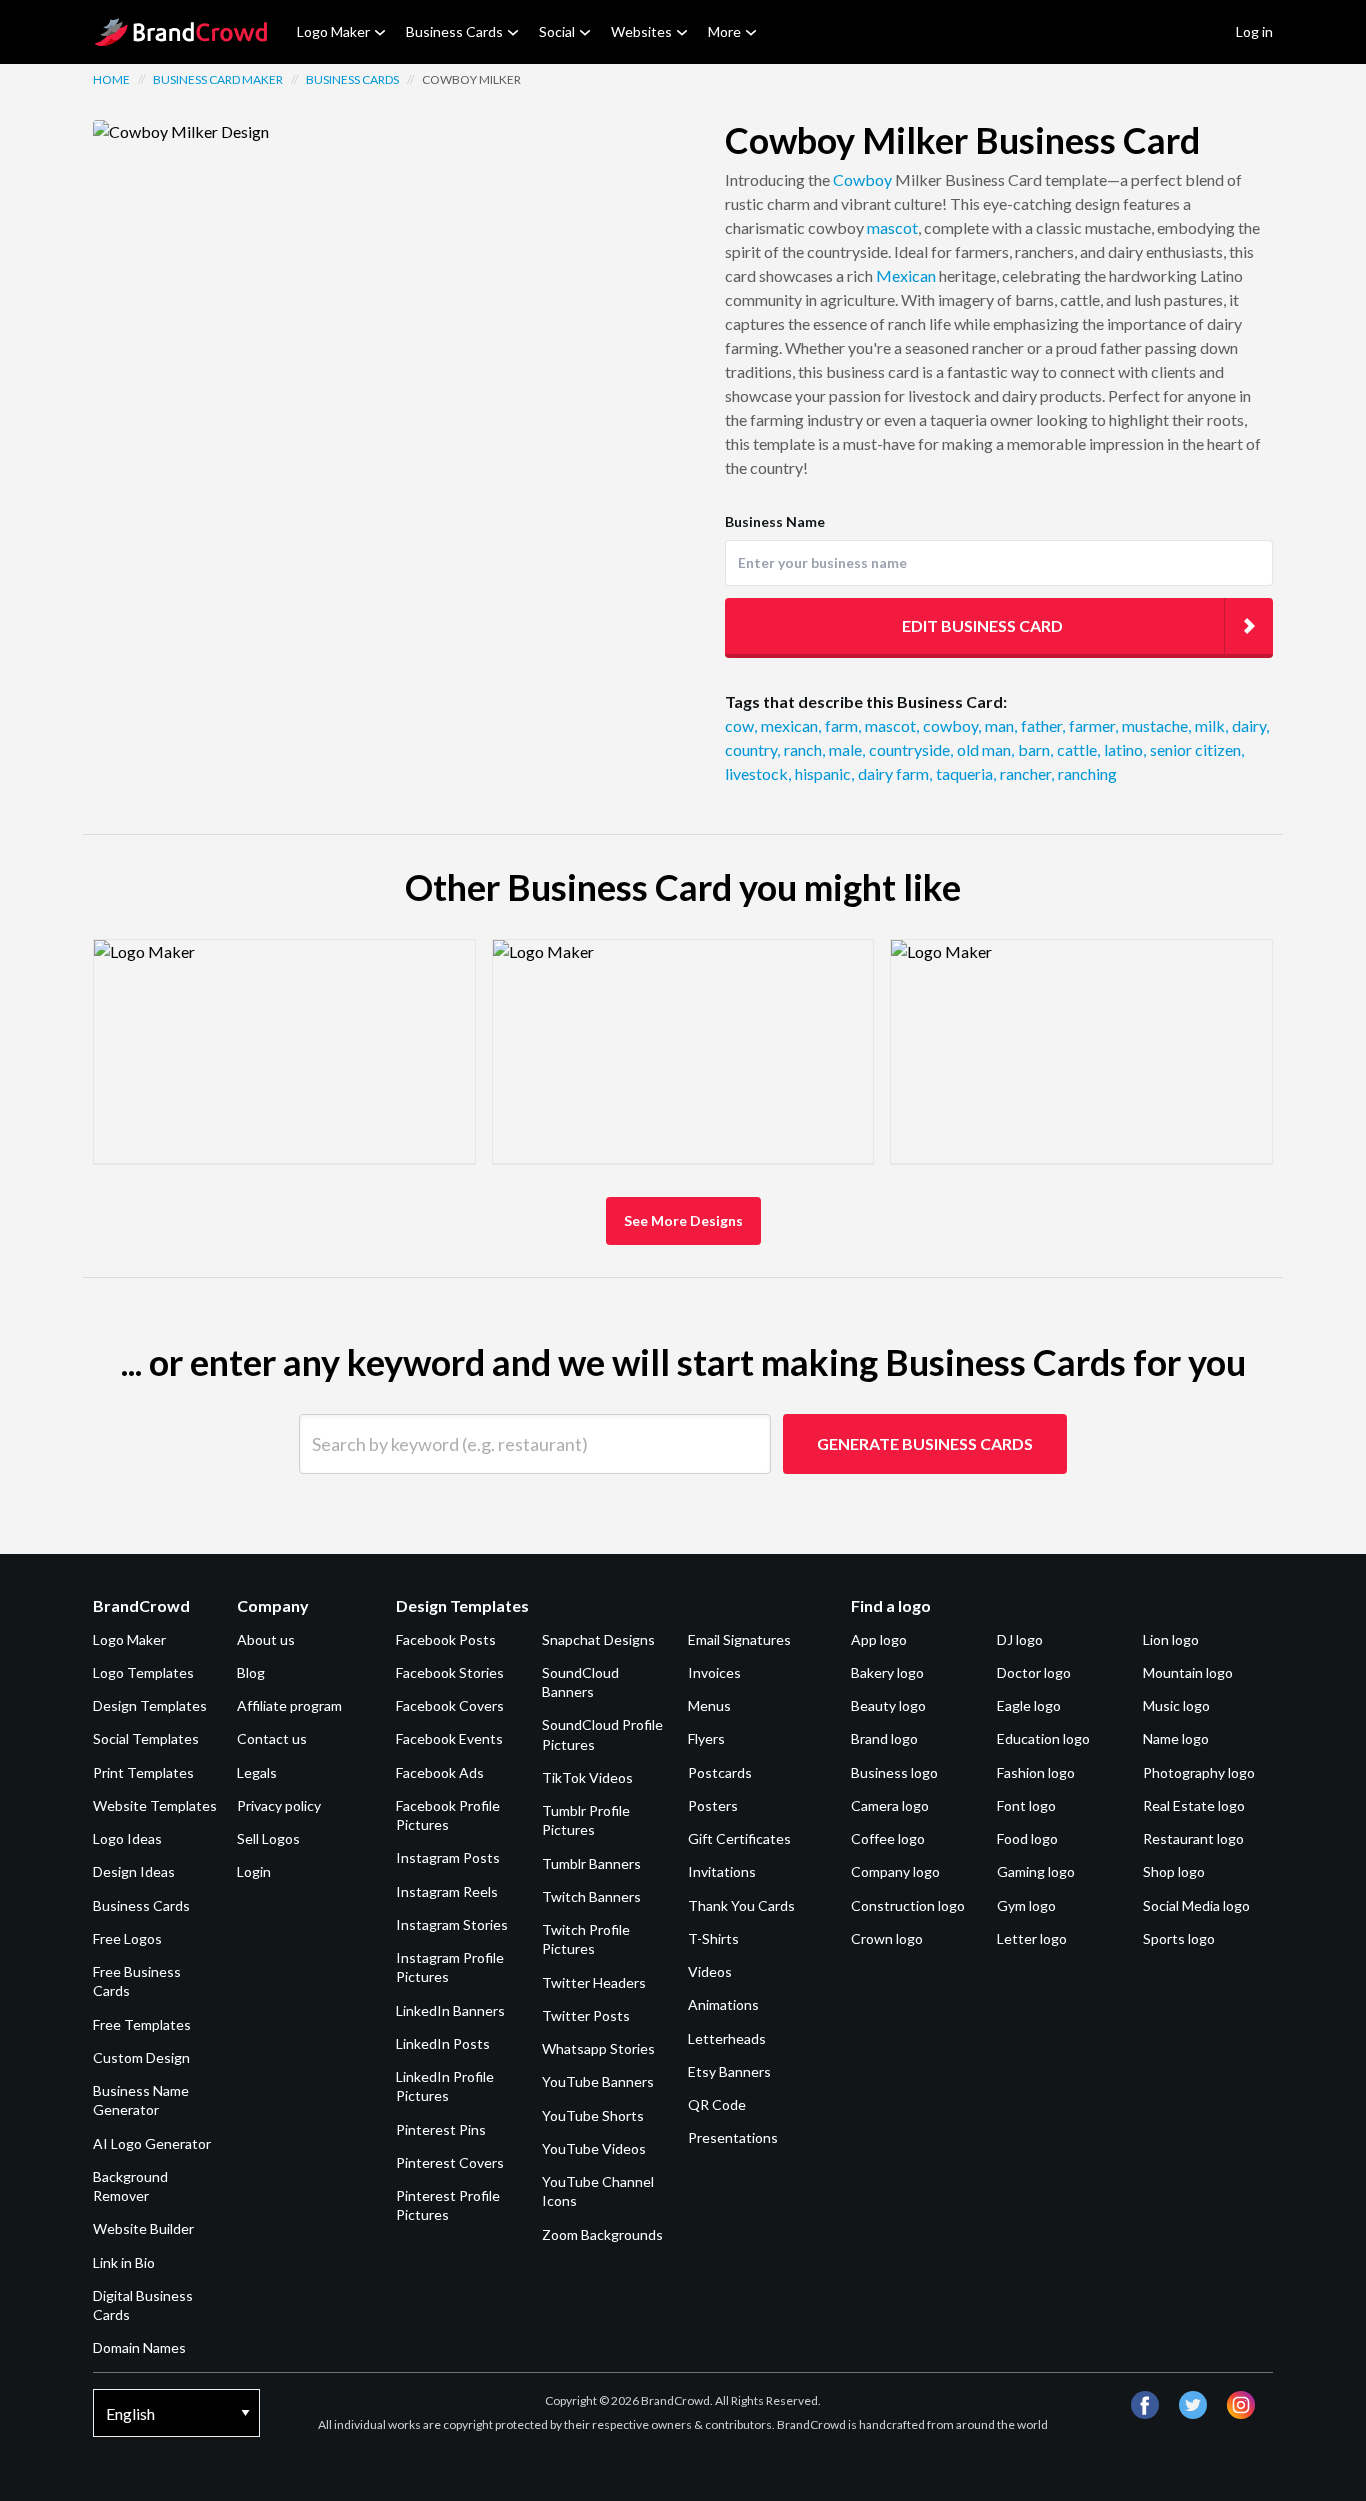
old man (985, 749)
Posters (713, 1805)
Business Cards (454, 31)
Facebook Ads (440, 1772)
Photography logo (1199, 1772)
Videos (710, 1971)
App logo (879, 1639)
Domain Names (139, 2347)
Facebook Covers (450, 1705)
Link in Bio (124, 2262)
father (1043, 725)
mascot (892, 227)
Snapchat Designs (598, 1639)
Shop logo (1174, 1871)
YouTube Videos (594, 2148)
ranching (1087, 773)
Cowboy (862, 179)
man (1001, 725)
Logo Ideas (127, 1838)
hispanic (824, 773)
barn (1035, 749)
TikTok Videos (587, 1777)
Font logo (1026, 1805)
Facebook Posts (446, 1639)
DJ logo (1020, 1639)
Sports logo (1179, 1938)
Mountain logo (1188, 1672)
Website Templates (155, 1805)
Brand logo (884, 1738)
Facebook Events (449, 1738)
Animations (723, 2004)
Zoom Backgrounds (602, 2234)
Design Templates (150, 1705)
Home (111, 79)
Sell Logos (268, 1838)
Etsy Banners (729, 2071)
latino (1125, 749)
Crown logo (887, 1938)
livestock (758, 773)
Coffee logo (888, 1838)
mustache (1156, 725)
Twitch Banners (591, 1896)
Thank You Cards (741, 1905)
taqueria (966, 773)
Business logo (894, 1772)
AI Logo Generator (152, 2143)
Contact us (272, 1738)
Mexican (906, 275)
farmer (1093, 725)
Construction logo (908, 1905)
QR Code (717, 2104)
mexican (791, 725)
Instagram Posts (448, 1857)
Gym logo (1026, 1905)
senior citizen (1197, 749)
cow (741, 725)
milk (1211, 725)
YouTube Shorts (593, 2115)
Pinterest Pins (441, 2129)
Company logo (895, 1871)
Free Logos (127, 1938)
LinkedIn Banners (450, 2010)
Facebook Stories (450, 1672)
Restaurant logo (1193, 1838)
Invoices (714, 1672)
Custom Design (141, 2057)
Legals (257, 1772)
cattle (1078, 749)
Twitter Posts (586, 2015)
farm (843, 725)
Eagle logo (1029, 1705)
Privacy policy (279, 1805)
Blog (251, 1672)
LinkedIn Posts (443, 2043)
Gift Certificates (739, 1838)
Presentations (733, 2137)
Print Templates (143, 1772)
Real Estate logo (1194, 1805)
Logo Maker (333, 31)
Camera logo (890, 1805)
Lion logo (1171, 1639)
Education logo (1043, 1738)
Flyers (706, 1738)
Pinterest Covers (450, 2162)
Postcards (720, 1772)
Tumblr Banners (591, 1863)
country (752, 749)
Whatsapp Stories (598, 2048)
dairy (1250, 725)
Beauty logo (888, 1705)
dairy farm (895, 773)
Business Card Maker (218, 79)
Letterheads (727, 2038)
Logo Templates (143, 1672)
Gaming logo (1036, 1871)
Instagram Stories (452, 1924)
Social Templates (146, 1738)
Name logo (1176, 1738)
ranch (804, 749)
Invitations (722, 1871)
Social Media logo (1196, 1905)
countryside (911, 749)
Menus (709, 1705)
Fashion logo (1036, 1772)
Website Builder (143, 2228)
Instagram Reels (447, 1891)
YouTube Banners (598, 2081)
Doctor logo (1034, 1672)
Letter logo (1032, 1938)
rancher (1027, 773)
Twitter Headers (594, 1982)
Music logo (1176, 1705)
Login (254, 1871)
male (847, 749)
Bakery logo (887, 1672)
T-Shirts (713, 1938)
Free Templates (142, 2024)
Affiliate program (289, 1705)
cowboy (952, 725)
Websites (641, 31)
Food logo (1027, 1838)
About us (266, 1639)
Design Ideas (134, 1871)
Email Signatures (739, 1639)
